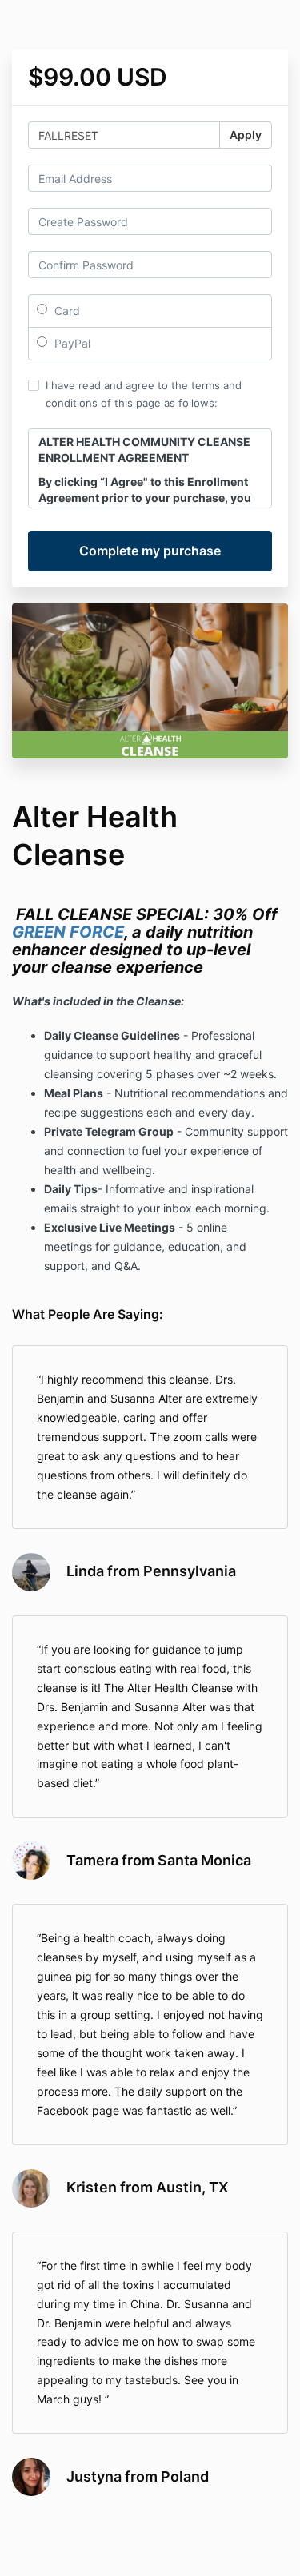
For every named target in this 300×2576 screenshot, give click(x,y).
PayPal (71, 343)
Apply (246, 135)
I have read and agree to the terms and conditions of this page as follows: (144, 394)
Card (66, 311)
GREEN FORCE (68, 932)
